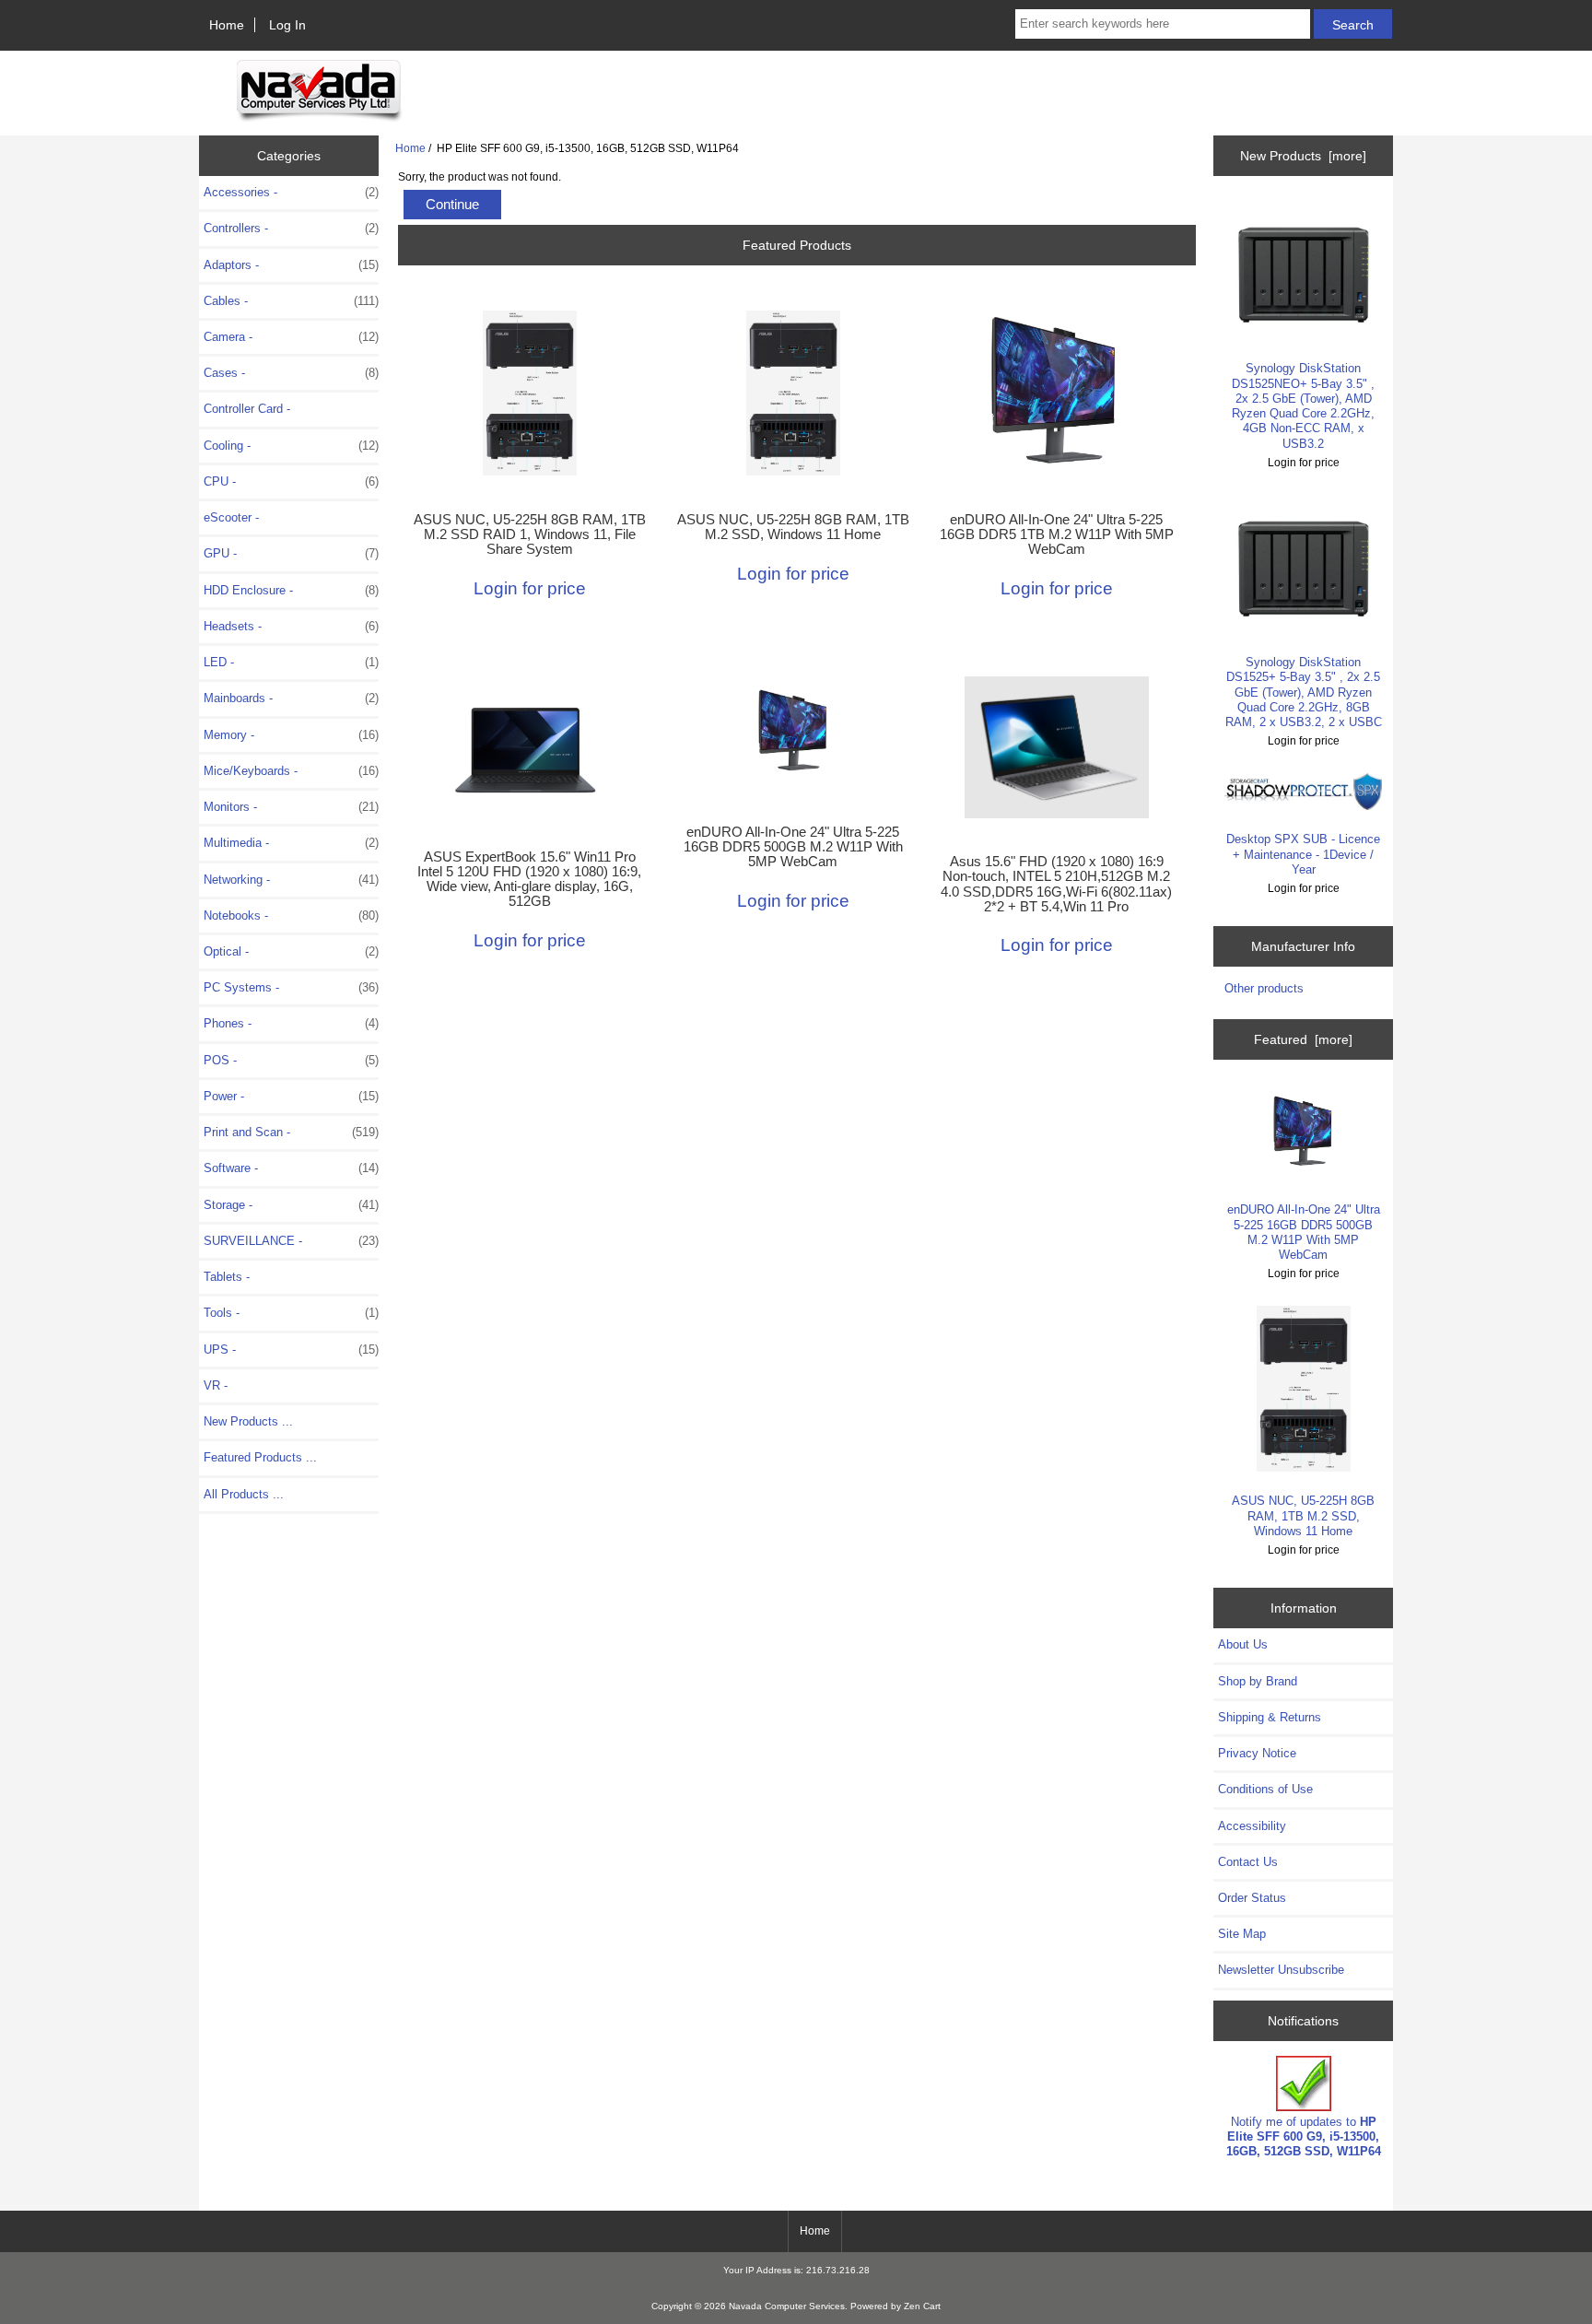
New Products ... (248, 1421)
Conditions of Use (1265, 1789)
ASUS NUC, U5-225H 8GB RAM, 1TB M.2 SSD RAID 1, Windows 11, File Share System (530, 534)
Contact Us (1248, 1862)
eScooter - (231, 517)
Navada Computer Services (787, 2306)
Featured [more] (1303, 1039)
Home (227, 25)
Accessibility (1252, 1826)
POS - (291, 1060)
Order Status (1252, 1898)
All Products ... (244, 1494)
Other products (1264, 988)
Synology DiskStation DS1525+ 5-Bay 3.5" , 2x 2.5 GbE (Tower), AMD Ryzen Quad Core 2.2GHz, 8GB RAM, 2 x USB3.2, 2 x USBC (1304, 692)
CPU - (291, 481)
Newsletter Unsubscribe (1281, 1970)
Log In (287, 25)
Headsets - (291, 626)
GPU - (291, 553)
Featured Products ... (260, 1457)
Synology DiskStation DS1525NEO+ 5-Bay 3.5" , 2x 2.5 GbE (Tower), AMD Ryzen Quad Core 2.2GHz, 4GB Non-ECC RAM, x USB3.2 (1303, 405)
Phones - (291, 1023)
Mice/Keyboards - (291, 771)
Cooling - (291, 446)
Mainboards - (291, 698)
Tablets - (227, 1277)
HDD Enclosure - (291, 590)
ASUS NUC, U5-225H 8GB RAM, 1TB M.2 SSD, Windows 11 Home (793, 527)
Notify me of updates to (1304, 2136)
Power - (291, 1096)
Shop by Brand (1258, 1681)
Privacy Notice (1257, 1753)
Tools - (291, 1313)
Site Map (1242, 1934)
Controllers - (291, 228)
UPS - (291, 1350)
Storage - (291, 1205)
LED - (291, 662)
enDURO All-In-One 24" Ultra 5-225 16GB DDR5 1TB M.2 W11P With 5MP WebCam (1057, 534)
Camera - (291, 337)
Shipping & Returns (1270, 1717)
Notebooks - (291, 916)
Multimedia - (291, 843)
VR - (216, 1385)
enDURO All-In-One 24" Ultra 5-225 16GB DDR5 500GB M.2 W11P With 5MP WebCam (793, 847)
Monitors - (291, 807)
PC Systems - (291, 987)
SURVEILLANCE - (291, 1241)
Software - (291, 1168)
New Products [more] (1303, 156)
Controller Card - (247, 409)
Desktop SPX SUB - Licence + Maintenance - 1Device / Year (1303, 854)
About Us (1243, 1644)
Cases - (291, 373)
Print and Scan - (291, 1132)
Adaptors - (291, 265)
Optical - (291, 951)
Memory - (291, 735)
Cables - (291, 301)
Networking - (291, 880)
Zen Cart (922, 2306)
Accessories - (291, 192)
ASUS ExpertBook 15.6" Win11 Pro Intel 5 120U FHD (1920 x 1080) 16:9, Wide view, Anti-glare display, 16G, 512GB (529, 880)
